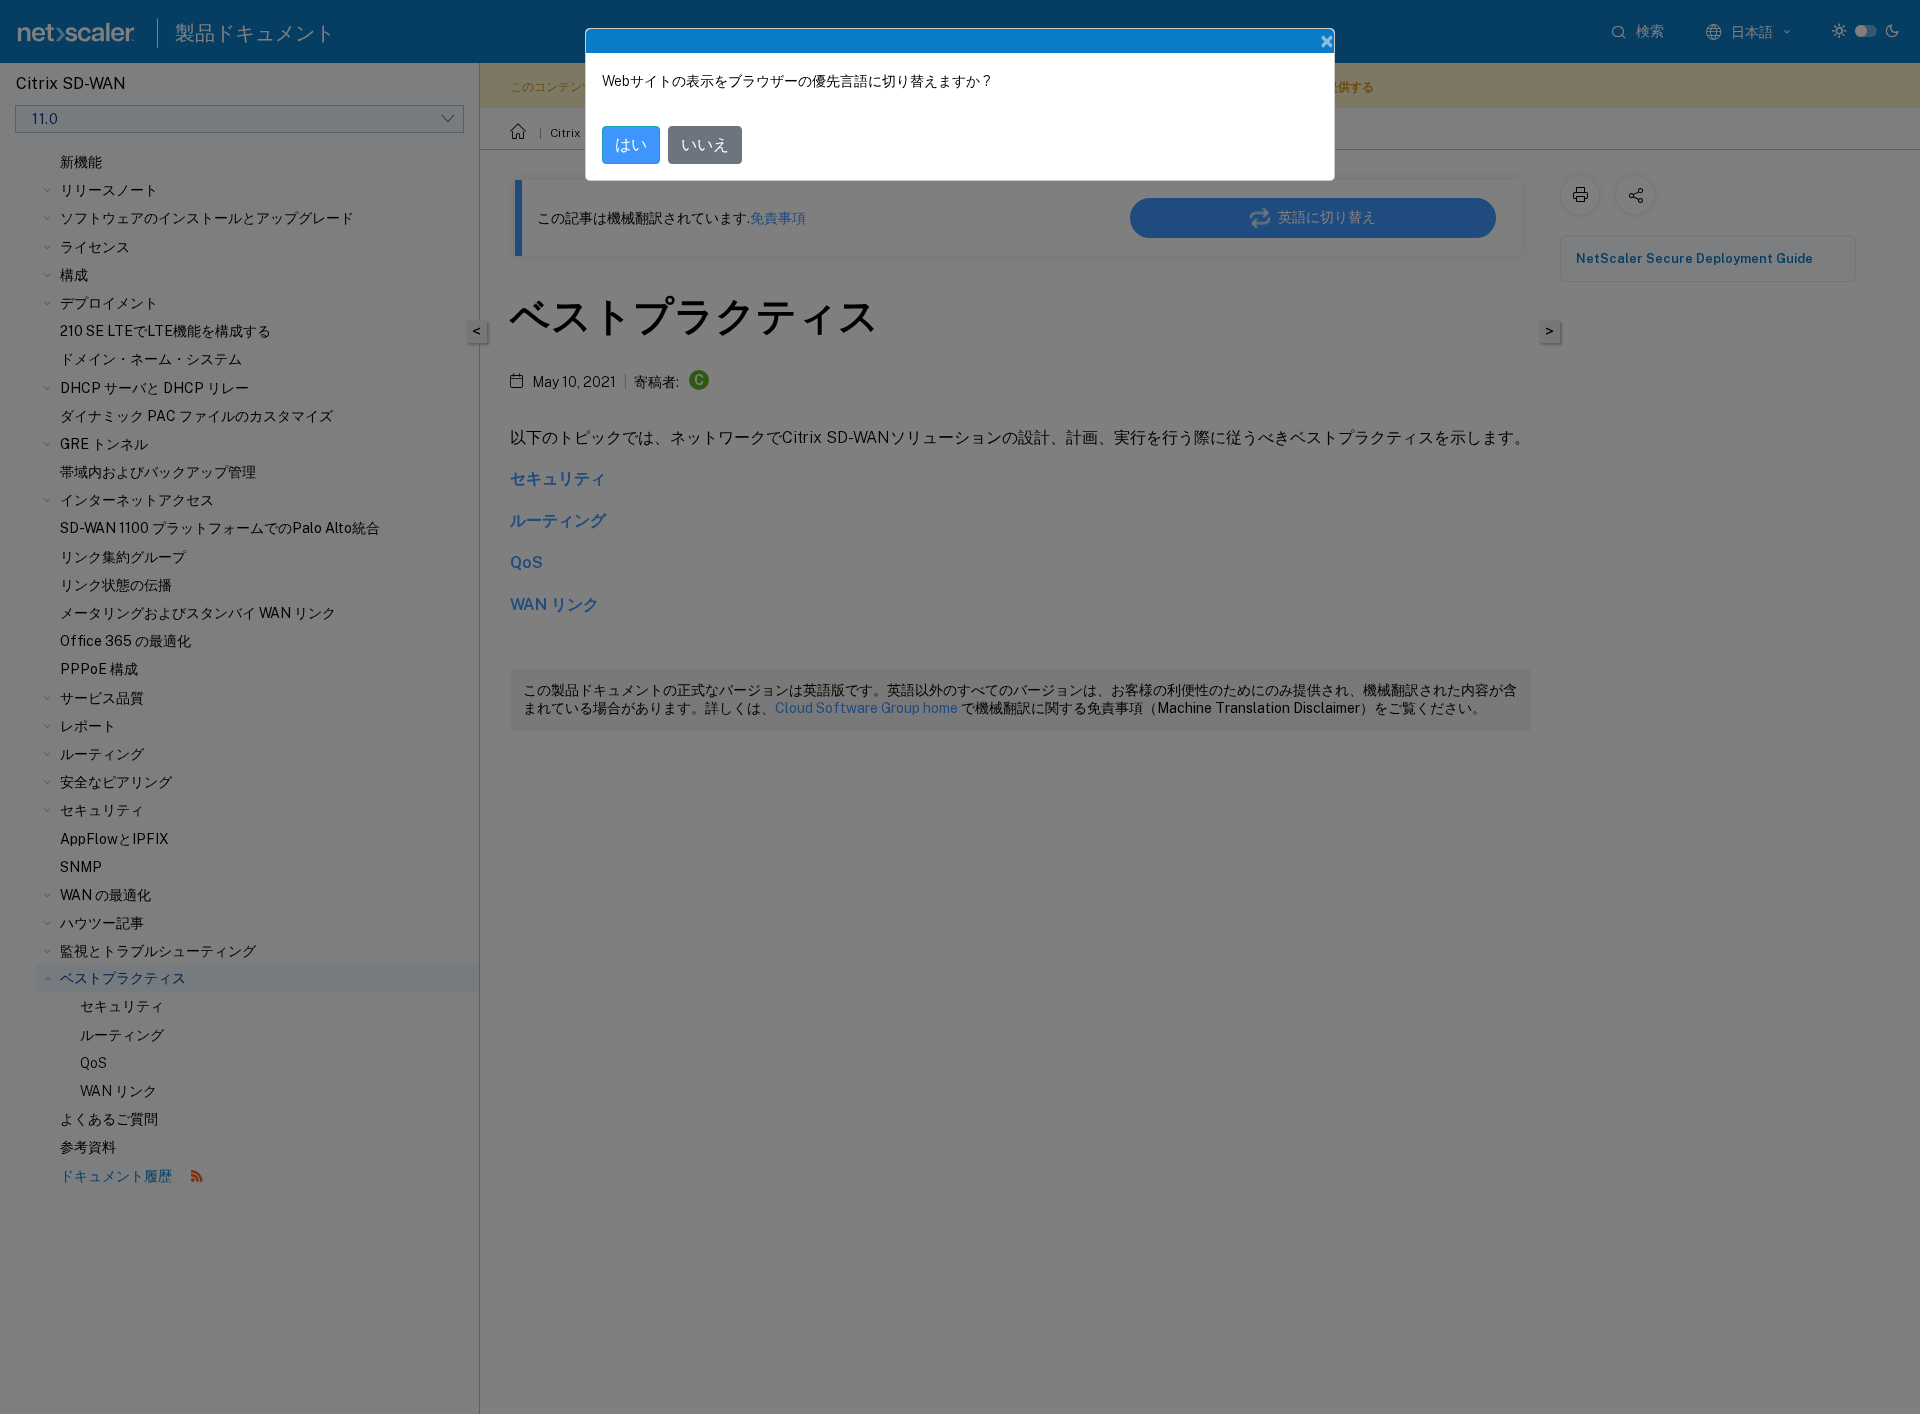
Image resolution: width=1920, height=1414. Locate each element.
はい (631, 144)
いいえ (705, 144)
